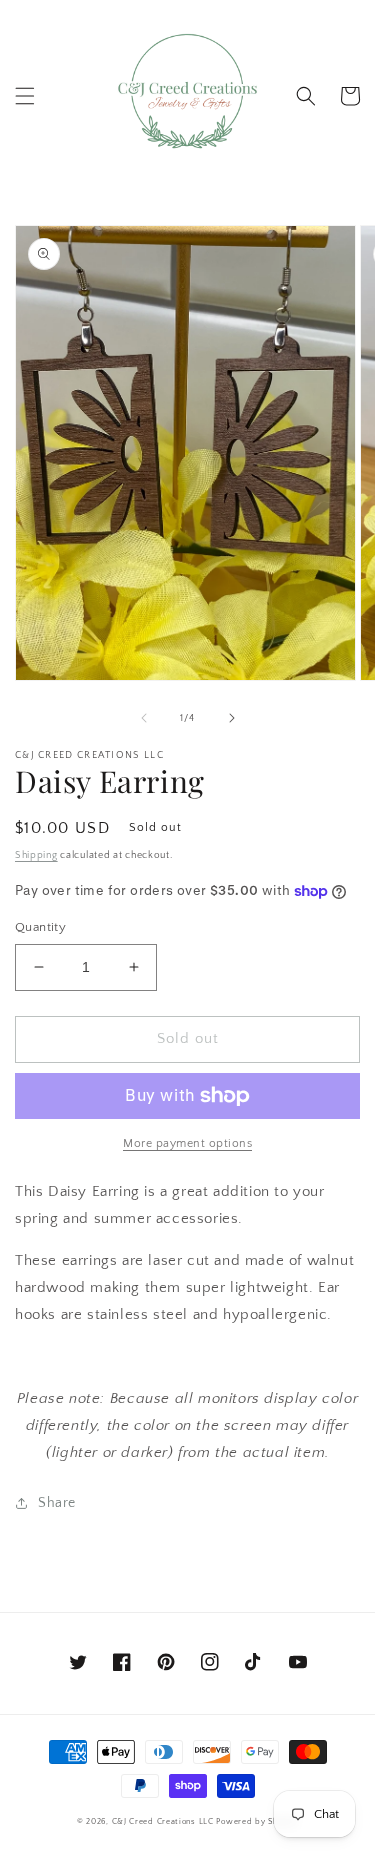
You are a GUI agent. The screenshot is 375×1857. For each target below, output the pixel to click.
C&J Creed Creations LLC (163, 1821)
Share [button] (57, 1503)
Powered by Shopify (257, 1821)
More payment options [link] (187, 1143)
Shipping (36, 855)
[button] (25, 96)
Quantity (40, 927)
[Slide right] (232, 718)
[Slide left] (144, 718)
